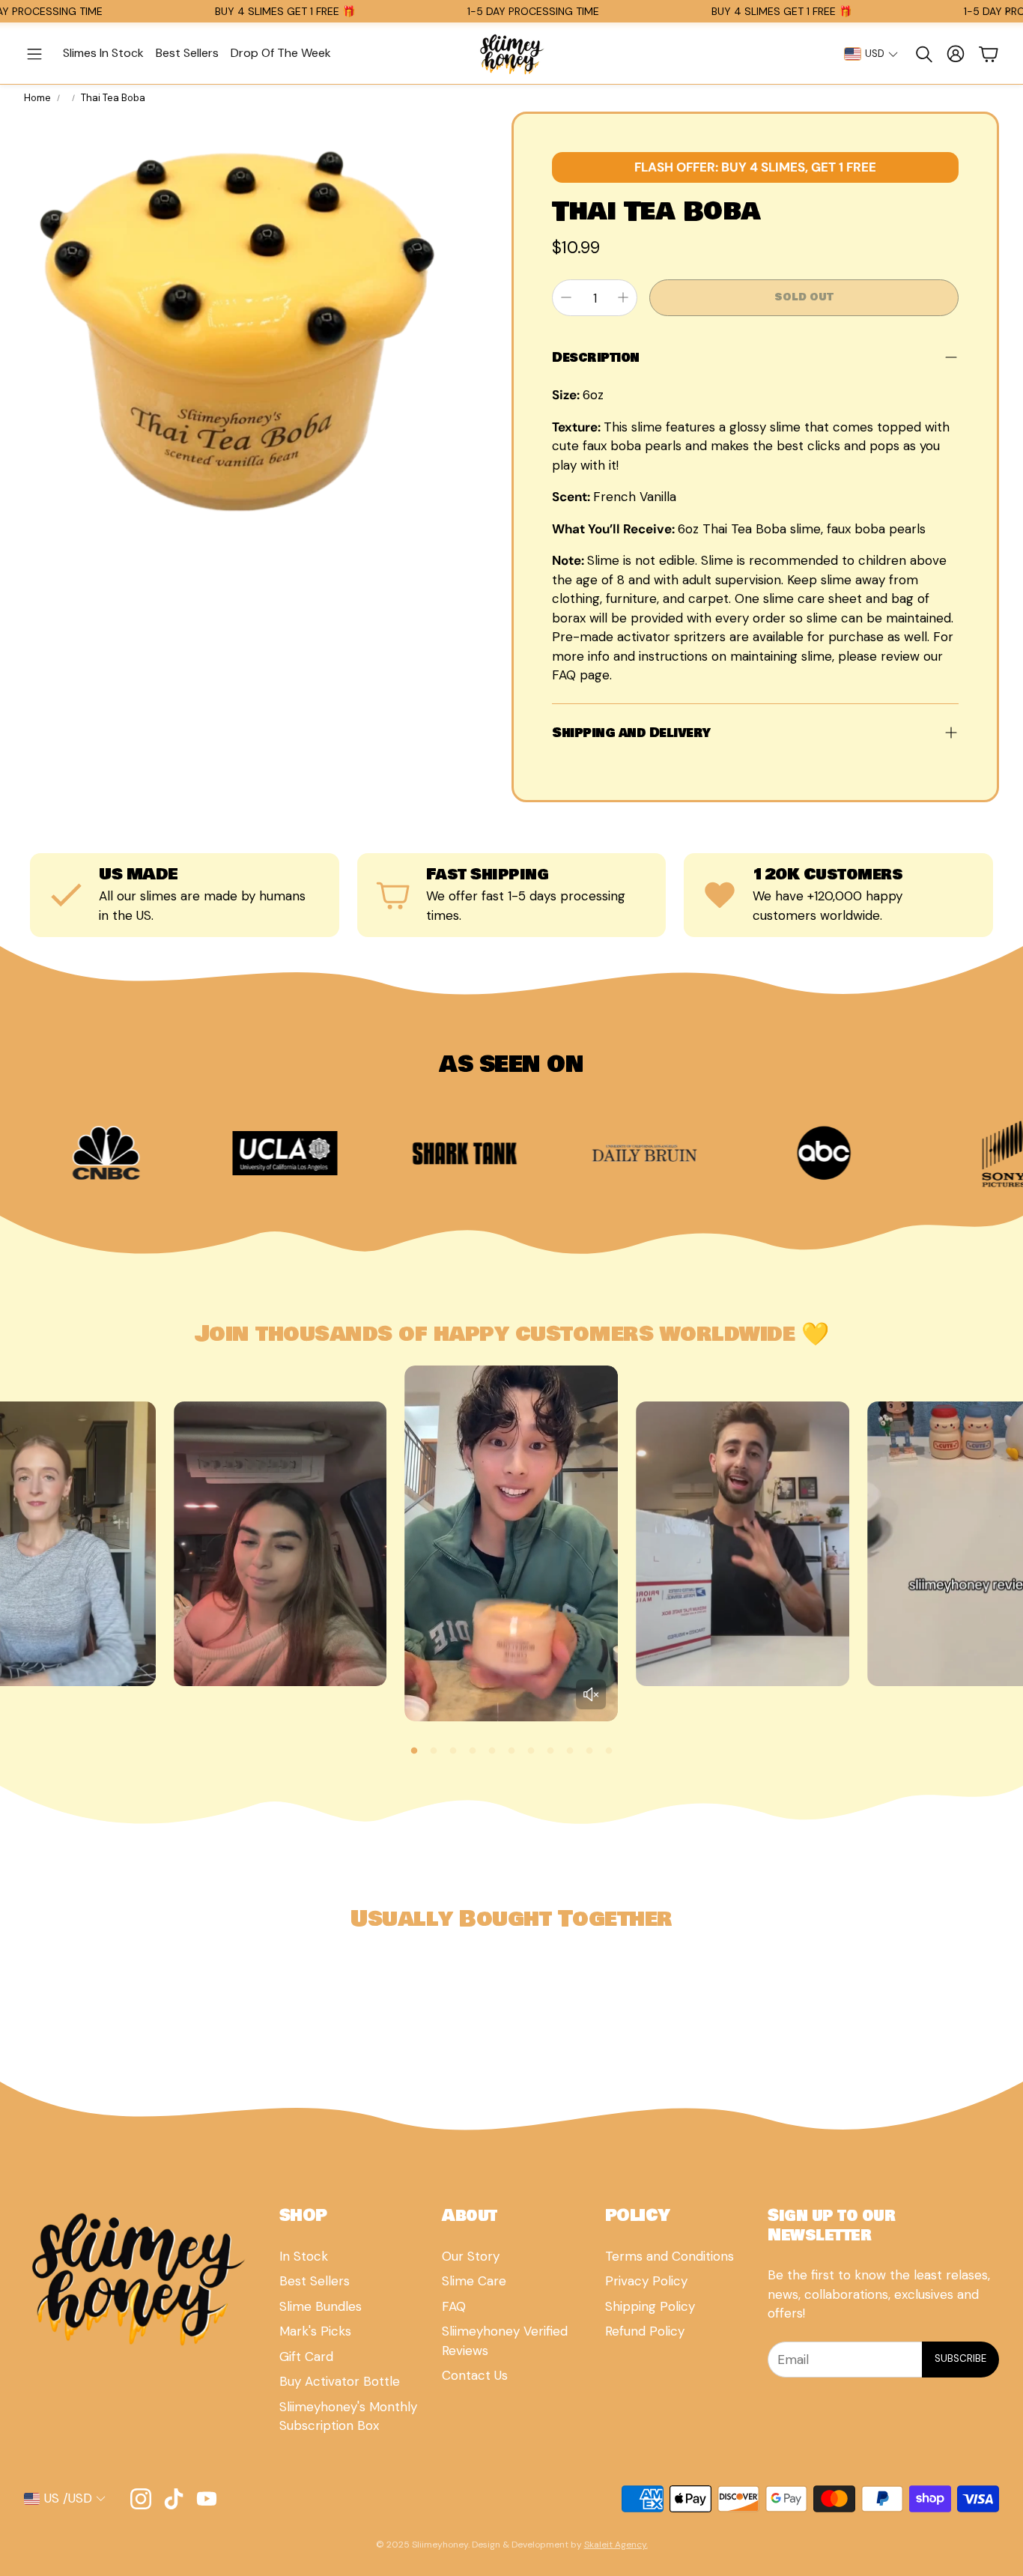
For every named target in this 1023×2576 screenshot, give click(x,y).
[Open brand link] (141, 1153)
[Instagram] (141, 2499)
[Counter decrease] (566, 297)
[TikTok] (174, 2499)
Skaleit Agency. (616, 2545)
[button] (34, 54)
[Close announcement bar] (1008, 11)
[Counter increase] (623, 297)
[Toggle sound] (591, 1694)
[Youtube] (207, 2499)
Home (37, 98)
